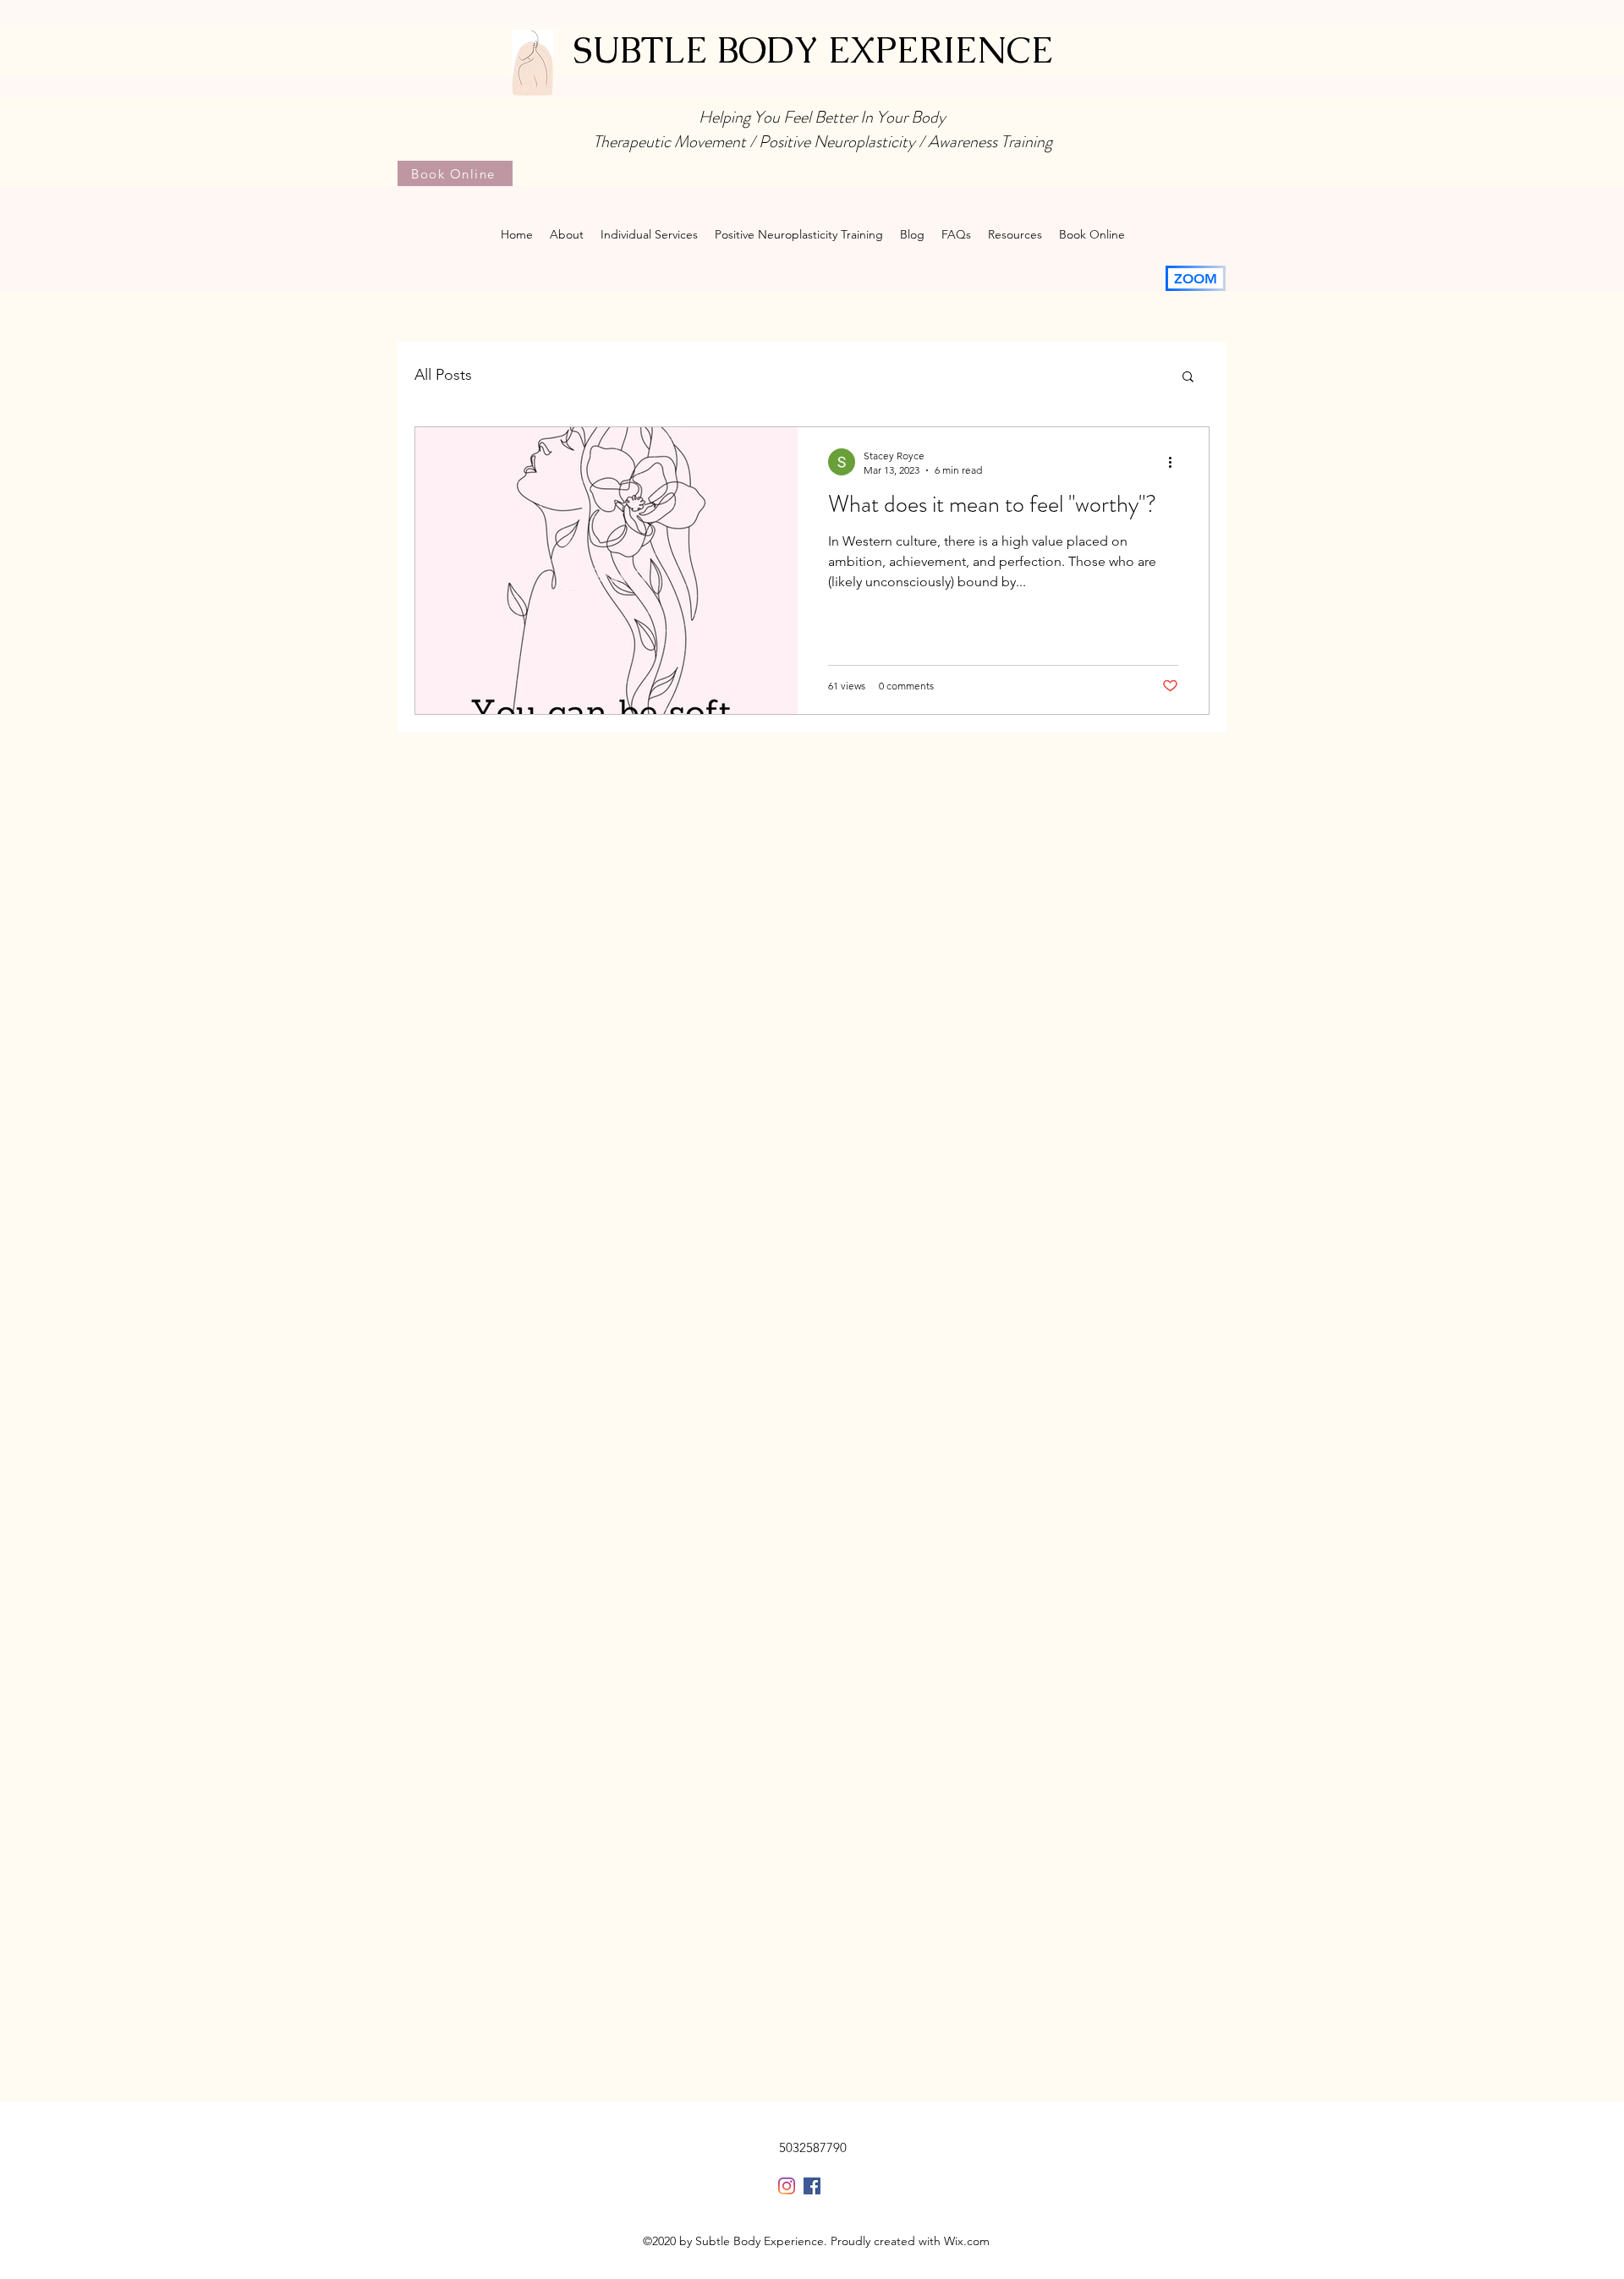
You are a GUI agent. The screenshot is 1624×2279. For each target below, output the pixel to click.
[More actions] (1176, 462)
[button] (1188, 378)
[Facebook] (812, 2186)
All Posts (443, 375)
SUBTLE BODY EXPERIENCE (813, 50)
